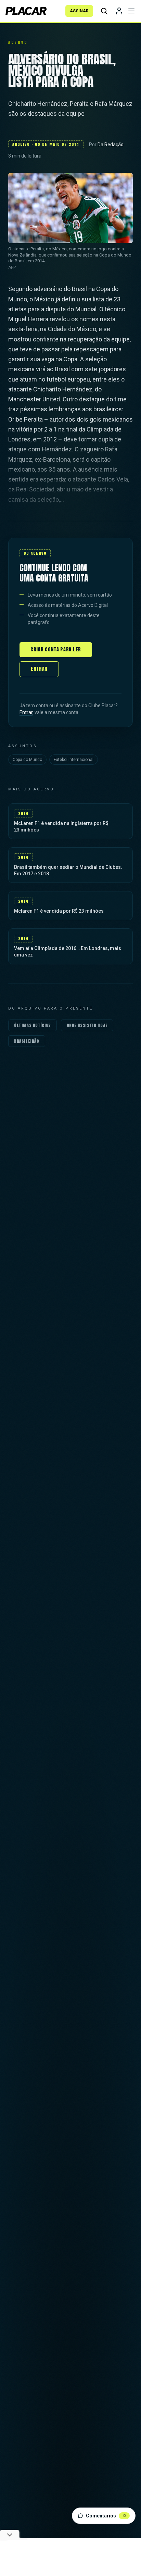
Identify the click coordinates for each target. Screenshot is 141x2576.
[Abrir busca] (104, 11)
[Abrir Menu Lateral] (131, 11)
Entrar (39, 669)
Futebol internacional (74, 760)
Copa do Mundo (27, 760)
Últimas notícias (33, 1025)
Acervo (18, 42)
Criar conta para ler (56, 649)
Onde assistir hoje (87, 1025)
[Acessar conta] (119, 11)
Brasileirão (27, 1041)
